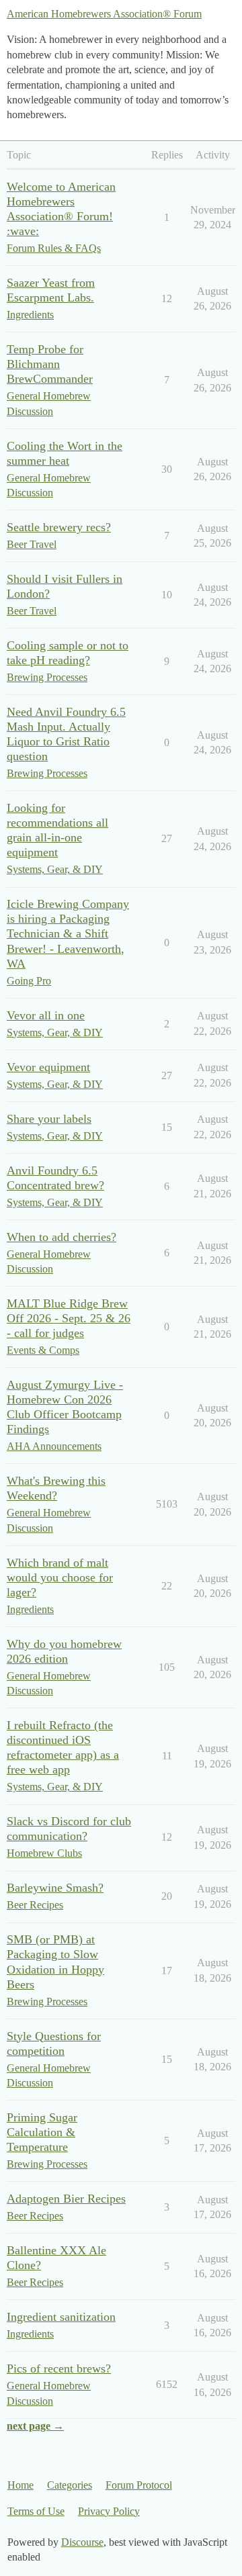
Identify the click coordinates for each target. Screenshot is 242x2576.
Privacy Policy (109, 2511)
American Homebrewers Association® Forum (104, 14)
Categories (70, 2485)
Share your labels (49, 1119)
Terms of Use (36, 2511)
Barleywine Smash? (55, 1888)
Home (21, 2485)
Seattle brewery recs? (59, 527)
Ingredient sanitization (61, 2317)
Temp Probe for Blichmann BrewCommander (50, 364)
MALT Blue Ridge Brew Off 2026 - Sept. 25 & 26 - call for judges (69, 1318)
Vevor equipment (48, 1067)
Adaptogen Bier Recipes (66, 2199)
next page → (35, 2426)
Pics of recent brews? (59, 2368)
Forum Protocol (139, 2485)
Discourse (82, 2542)
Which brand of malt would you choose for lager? (60, 1577)
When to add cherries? (62, 1237)
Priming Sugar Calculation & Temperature (42, 2132)
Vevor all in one (46, 1015)
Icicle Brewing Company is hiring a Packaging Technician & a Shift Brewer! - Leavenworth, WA (68, 933)
